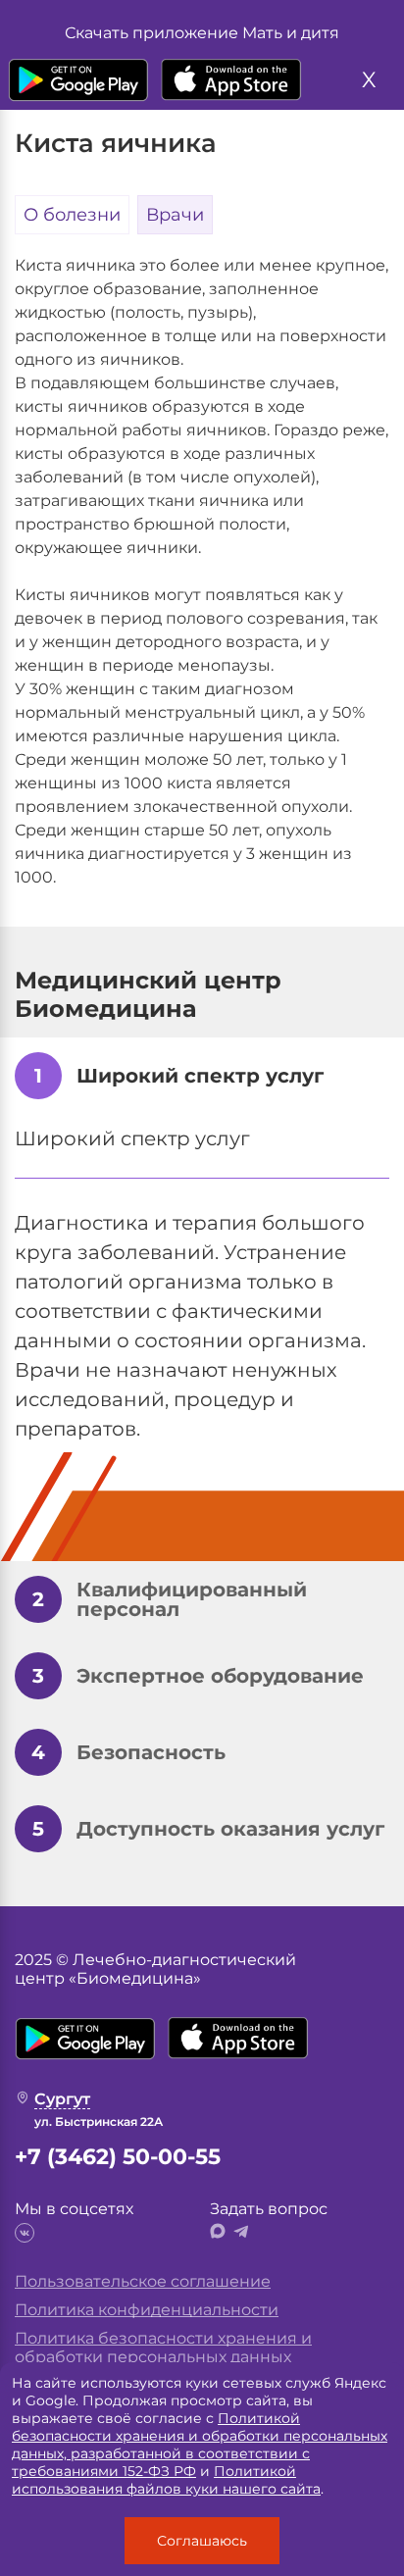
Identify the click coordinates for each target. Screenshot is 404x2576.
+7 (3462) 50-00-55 (118, 2157)
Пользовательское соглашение (143, 2281)
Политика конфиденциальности (147, 2310)
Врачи (175, 215)
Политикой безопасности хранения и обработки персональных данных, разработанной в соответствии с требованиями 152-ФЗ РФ (200, 2445)
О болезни (72, 215)
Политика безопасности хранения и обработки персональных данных (163, 2348)
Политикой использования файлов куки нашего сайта (166, 2480)
